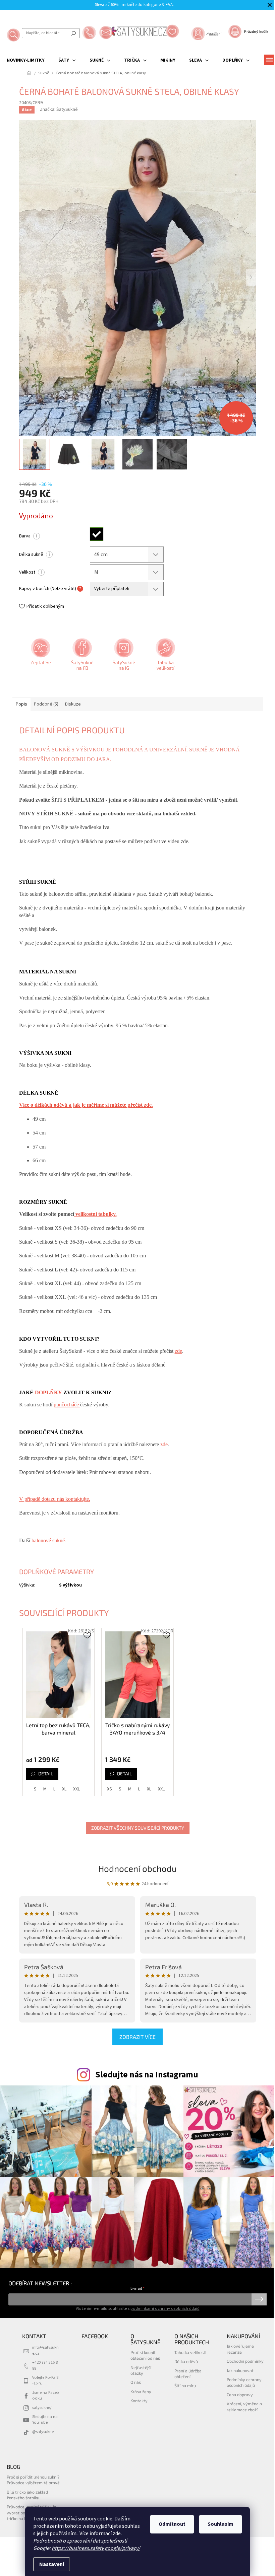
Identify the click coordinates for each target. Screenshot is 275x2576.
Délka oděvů (186, 2361)
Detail (46, 1774)
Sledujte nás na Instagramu (147, 2075)
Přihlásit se (259, 2299)
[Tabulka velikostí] (165, 657)
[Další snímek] (251, 278)
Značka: (59, 109)
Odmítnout (172, 2524)
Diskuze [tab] (73, 704)
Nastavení (52, 2564)
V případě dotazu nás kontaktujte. (55, 1499)
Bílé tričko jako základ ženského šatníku (27, 2495)
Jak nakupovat (240, 2370)
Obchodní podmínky (245, 2361)
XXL (76, 1789)
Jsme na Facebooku (46, 2395)
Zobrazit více (137, 2037)
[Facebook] (81, 657)
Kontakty (139, 2401)
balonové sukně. (49, 1540)
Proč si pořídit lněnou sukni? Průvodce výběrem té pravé (33, 2480)
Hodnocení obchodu (137, 1868)
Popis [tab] (21, 704)
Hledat (73, 33)
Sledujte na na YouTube (45, 2419)
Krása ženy (141, 2391)
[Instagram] (123, 657)
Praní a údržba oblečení (188, 2374)
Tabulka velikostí (190, 2352)
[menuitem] (26, 60)
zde (117, 2533)
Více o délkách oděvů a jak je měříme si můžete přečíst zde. (86, 1105)
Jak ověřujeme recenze (240, 2349)
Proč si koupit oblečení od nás (145, 2355)
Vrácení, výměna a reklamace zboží (244, 2406)
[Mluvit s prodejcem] (40, 657)
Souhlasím (221, 2524)
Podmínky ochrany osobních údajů (244, 2382)
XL (64, 1789)
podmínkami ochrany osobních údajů (165, 2308)
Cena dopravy (240, 2395)
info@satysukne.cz (45, 2350)
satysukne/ (42, 2408)
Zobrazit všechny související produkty (138, 1828)
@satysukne (43, 2432)
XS (109, 1789)
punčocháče (67, 1405)
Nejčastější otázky (141, 2370)
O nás (136, 2382)
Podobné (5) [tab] (46, 704)
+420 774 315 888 (45, 2365)
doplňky (49, 1392)
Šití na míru (185, 2385)
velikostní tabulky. (95, 1214)
